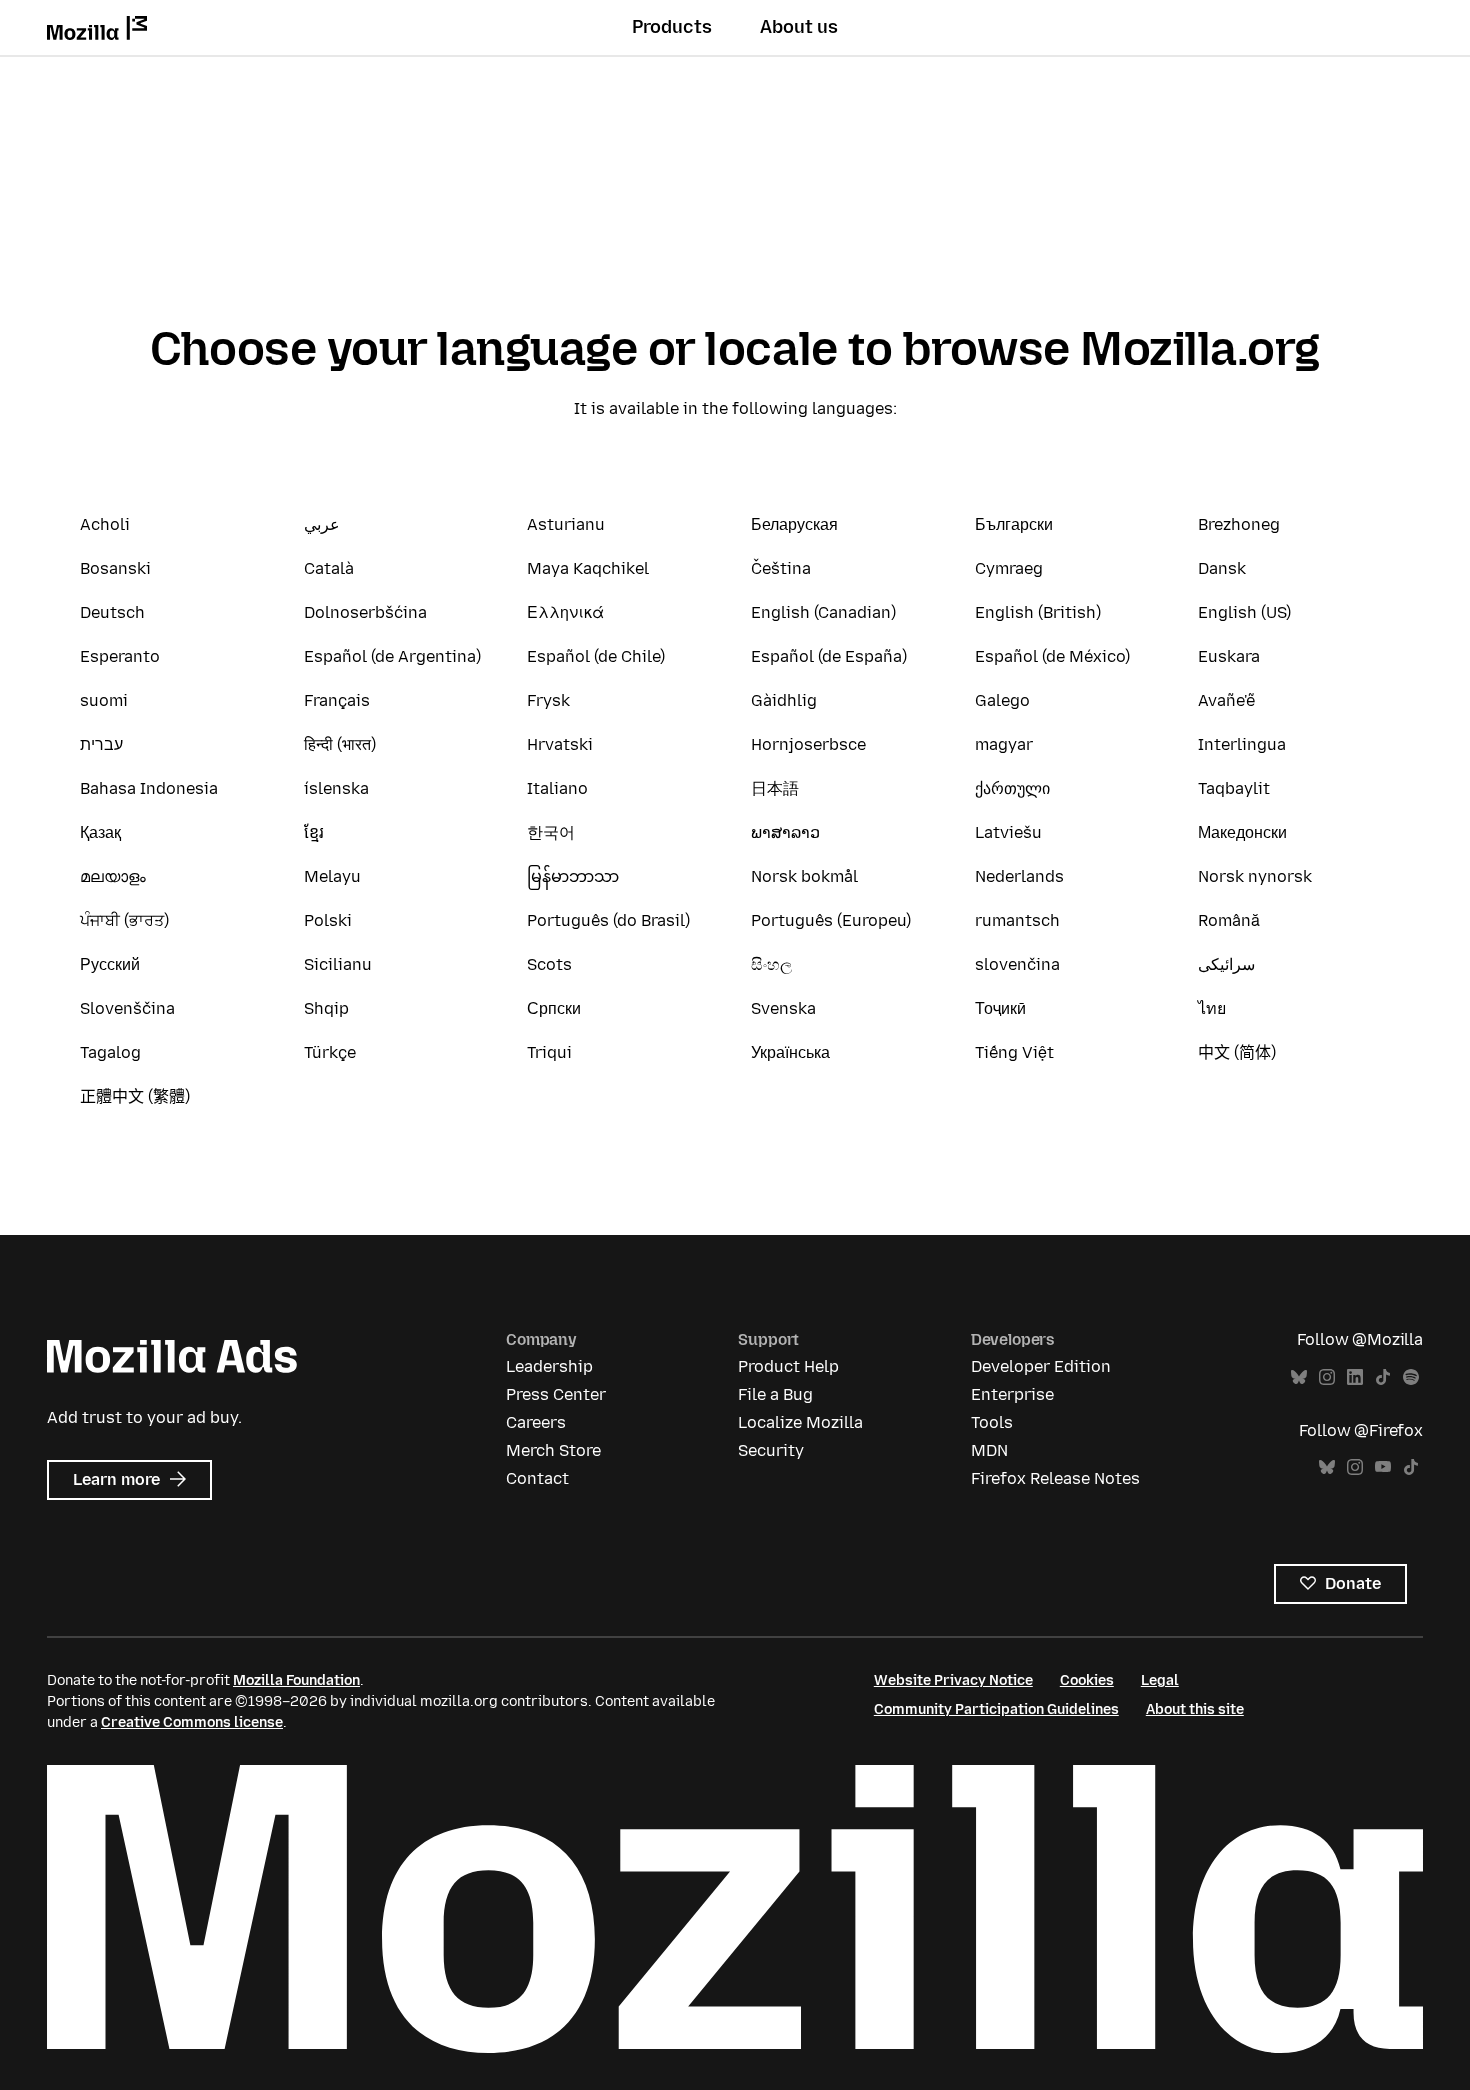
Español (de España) (829, 656)
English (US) (1244, 612)
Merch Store (553, 1450)
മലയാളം (113, 876)
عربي (322, 524)
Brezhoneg (1239, 524)
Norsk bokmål (804, 876)
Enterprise (1012, 1394)
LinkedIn (1355, 1377)
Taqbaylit (1234, 788)
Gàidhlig (784, 700)
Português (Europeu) (831, 920)
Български (1014, 524)
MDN (989, 1450)
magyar (1004, 744)
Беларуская (794, 524)
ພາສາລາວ (785, 832)
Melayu (332, 876)
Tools (992, 1422)
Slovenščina (127, 1008)
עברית (101, 744)
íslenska (336, 788)
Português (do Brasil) (608, 920)
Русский (110, 964)
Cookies (1087, 1680)
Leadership (549, 1366)
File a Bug (775, 1394)
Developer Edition (1041, 1366)
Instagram (1327, 1377)
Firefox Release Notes (1055, 1478)
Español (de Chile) (596, 656)
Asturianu (566, 524)
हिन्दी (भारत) (340, 744)
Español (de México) (1052, 656)
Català (329, 568)
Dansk (1222, 568)
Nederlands (1019, 876)
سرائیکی (1226, 964)
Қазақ (100, 832)
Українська (790, 1052)
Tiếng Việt (1014, 1052)
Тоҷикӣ (1000, 1008)
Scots (549, 964)
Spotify (1411, 1377)
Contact (537, 1478)
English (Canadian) (823, 612)
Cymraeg (1009, 568)
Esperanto (120, 656)
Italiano (557, 788)
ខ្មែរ (314, 832)
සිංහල (771, 964)
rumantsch (1017, 920)
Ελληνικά (565, 612)
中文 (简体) (1237, 1052)
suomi (104, 700)
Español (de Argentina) (392, 656)
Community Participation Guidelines (996, 1709)
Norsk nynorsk (1255, 876)
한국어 (551, 832)
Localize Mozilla (800, 1422)
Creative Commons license (192, 1722)
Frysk (548, 700)
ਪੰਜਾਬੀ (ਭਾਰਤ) (124, 920)
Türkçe (330, 1052)
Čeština (781, 568)
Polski (328, 920)
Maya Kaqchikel (588, 568)
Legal (1160, 1680)
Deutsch (112, 612)
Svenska (783, 1008)
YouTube (1383, 1467)
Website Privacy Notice (953, 1680)
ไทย (1212, 1008)
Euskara (1229, 656)
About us (799, 27)
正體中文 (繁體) (135, 1096)
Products (672, 27)
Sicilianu (338, 964)
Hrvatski (560, 744)
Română (1229, 920)
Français (337, 700)
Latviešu (1008, 832)
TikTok (1383, 1377)
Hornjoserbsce (808, 744)
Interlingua (1242, 744)
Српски (554, 1008)
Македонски (1242, 832)
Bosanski (115, 568)
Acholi (105, 524)
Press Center (556, 1394)
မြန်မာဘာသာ (573, 876)
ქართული (1012, 788)
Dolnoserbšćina (365, 612)
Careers (536, 1422)
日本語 (775, 788)
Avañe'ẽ (1226, 700)
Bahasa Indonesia (149, 788)
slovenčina (1017, 964)
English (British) (1038, 612)
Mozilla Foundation (296, 1680)
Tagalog (110, 1052)
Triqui (549, 1052)
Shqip (326, 1008)
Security (771, 1450)
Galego (1002, 700)
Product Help (788, 1366)
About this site (1195, 1709)
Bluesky (1299, 1377)
